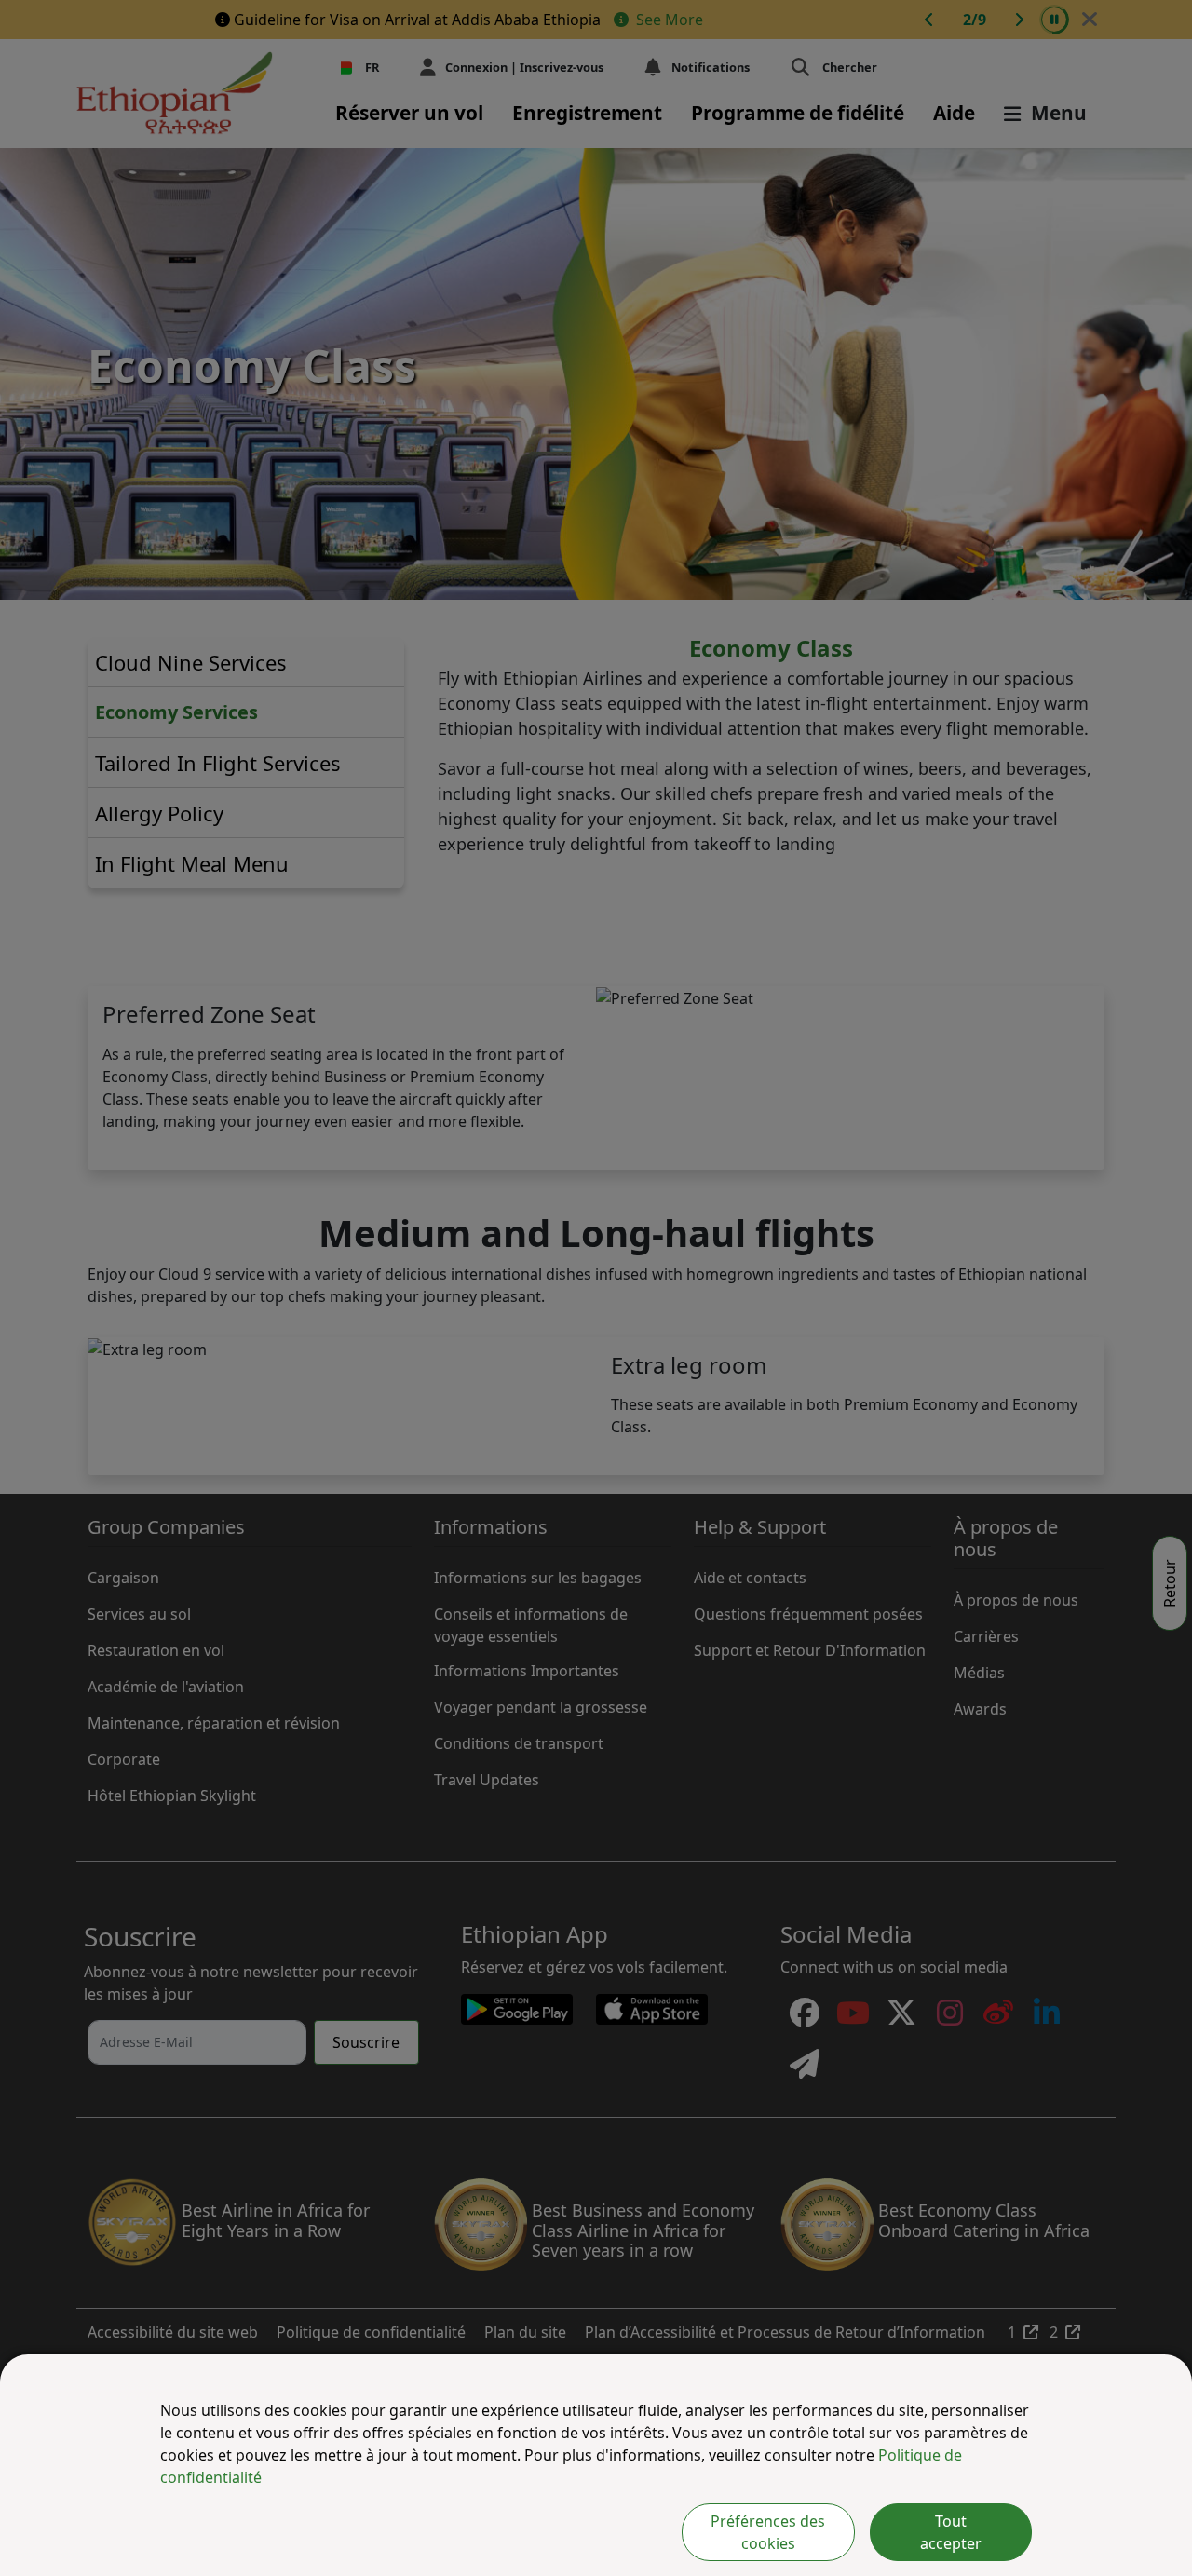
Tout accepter (951, 2532)
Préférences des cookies (768, 2532)
